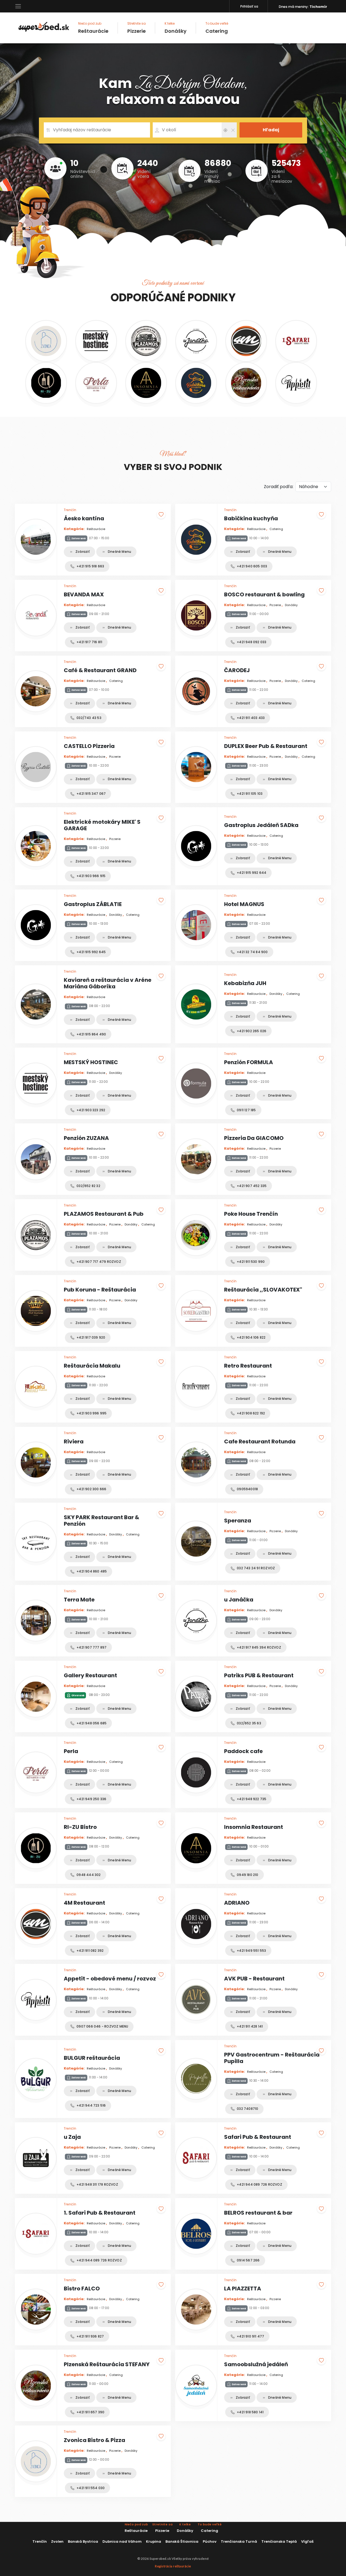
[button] (18, 6)
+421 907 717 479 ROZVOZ (98, 1262)
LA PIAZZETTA (243, 2289)
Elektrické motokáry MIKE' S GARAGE (102, 825)
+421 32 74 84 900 (252, 952)
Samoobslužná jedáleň (256, 2364)
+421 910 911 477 (250, 2336)
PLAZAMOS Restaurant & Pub (104, 1214)
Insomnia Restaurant (254, 1827)
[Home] (44, 26)
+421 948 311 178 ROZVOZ (97, 2184)
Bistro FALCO (82, 2289)
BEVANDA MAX (84, 594)
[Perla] (96, 383)
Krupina (154, 2541)
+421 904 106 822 (251, 1337)
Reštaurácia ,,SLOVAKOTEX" (263, 1290)
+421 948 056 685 (91, 1723)
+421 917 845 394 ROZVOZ (259, 1647)
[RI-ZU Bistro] (46, 383)
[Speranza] (196, 1542)
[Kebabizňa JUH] (196, 1004)
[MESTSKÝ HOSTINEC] (96, 341)
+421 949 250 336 (91, 1799)
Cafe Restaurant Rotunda (260, 1441)
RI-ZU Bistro (80, 1827)
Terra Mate (79, 1600)
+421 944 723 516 (91, 2105)
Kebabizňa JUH (245, 983)
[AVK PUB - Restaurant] (196, 2000)
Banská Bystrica (83, 2541)
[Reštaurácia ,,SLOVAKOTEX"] (196, 1311)
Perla (71, 1751)
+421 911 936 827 (90, 2336)
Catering (217, 28)
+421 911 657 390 (90, 2412)
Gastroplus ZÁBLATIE (93, 904)
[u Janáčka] (196, 341)
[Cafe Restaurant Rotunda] (196, 1462)
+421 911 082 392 (90, 1951)
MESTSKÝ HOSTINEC (91, 1062)
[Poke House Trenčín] (196, 1235)
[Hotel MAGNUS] (196, 925)
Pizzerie (137, 28)
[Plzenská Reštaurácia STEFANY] (246, 383)
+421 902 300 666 (91, 1489)
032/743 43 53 (89, 718)
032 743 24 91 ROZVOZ (255, 1568)
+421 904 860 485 (91, 1571)
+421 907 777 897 (91, 1647)
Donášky (176, 28)
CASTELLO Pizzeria (89, 746)
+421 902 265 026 (251, 1031)
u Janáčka (239, 1600)
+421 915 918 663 (90, 566)
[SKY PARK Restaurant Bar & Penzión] (36, 1542)
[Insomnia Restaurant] (146, 383)
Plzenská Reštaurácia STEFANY (107, 2364)
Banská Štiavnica (182, 2541)
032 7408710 (247, 2109)
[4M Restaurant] (246, 341)
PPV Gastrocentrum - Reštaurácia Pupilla (272, 2058)
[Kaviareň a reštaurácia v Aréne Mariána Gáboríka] (36, 1004)
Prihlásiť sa (249, 6)
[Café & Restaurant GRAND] (36, 691)
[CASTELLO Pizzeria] (36, 767)
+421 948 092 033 (251, 642)
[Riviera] (36, 1462)
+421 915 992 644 (251, 873)
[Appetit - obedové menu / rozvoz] (296, 383)
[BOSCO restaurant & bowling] (196, 615)
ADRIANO (237, 1903)
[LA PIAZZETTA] (196, 2309)
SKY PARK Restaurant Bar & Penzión (102, 1521)
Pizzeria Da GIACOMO (254, 1138)
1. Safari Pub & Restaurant (100, 2213)
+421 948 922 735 (251, 1799)
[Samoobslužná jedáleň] (196, 2386)
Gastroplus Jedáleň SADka (261, 825)
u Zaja (72, 2137)
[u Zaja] (36, 2158)
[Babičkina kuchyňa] (196, 383)
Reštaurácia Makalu (92, 1366)
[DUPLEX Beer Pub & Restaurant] (196, 767)
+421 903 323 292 (90, 1110)
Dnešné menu (119, 552)
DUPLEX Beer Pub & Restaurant (266, 746)
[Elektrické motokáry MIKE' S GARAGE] (36, 846)
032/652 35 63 (249, 1723)
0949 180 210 (247, 1875)
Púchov (210, 2541)
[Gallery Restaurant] (36, 1697)
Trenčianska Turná (239, 2541)
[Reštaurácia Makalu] (36, 1387)
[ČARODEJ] (196, 691)
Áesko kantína (84, 518)
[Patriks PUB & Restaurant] (196, 1697)
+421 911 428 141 (249, 2026)
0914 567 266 (248, 2260)
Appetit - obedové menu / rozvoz (110, 1979)
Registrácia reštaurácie (173, 2566)
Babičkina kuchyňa (251, 518)
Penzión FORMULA (249, 1062)
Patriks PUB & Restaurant (259, 1675)
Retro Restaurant (248, 1366)
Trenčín (40, 2541)
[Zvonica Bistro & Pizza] (46, 341)
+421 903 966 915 (91, 876)
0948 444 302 (88, 1875)
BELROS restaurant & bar (258, 2213)
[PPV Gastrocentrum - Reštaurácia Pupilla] (196, 2079)
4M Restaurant (84, 1903)
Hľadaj (271, 130)
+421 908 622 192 (250, 1413)
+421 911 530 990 (250, 1262)
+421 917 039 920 (90, 1337)
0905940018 (247, 1489)
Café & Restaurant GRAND (100, 670)
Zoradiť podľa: (279, 487)
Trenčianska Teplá (279, 2541)
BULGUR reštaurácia (92, 2058)
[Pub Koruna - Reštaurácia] (36, 1311)
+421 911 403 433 (250, 718)
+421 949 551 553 (251, 1951)
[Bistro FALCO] (36, 2309)
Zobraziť (82, 552)
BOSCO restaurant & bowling (264, 594)
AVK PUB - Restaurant (254, 1979)
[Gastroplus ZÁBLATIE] (36, 925)
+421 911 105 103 (249, 794)
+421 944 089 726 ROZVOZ (259, 2184)
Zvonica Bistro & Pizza (94, 2440)
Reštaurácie (93, 28)
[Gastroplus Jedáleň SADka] (196, 846)
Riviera (74, 1441)
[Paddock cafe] (196, 1772)
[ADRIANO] (196, 1924)
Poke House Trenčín (251, 1214)
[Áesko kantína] (36, 540)
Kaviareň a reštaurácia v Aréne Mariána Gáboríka (108, 983)
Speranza (238, 1521)
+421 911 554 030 (90, 2488)
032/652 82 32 (88, 1186)
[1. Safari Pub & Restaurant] (296, 341)
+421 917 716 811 (89, 642)
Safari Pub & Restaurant (258, 2137)
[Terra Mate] (36, 1621)
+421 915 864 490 (91, 1034)
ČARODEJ (237, 670)
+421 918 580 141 (250, 2412)
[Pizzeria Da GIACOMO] (196, 1159)
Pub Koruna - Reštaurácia (100, 1290)
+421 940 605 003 (252, 566)
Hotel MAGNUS (244, 904)
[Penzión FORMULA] (196, 1083)
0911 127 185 (246, 1110)
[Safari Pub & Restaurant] (196, 2158)
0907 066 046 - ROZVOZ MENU (102, 2026)
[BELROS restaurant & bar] (196, 2234)
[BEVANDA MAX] (36, 615)
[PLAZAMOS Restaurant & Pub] (146, 341)
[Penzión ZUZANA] (36, 1159)
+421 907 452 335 (251, 1186)
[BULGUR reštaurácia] (36, 2079)
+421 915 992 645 (91, 952)
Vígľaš (307, 2541)
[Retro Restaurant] (196, 1387)
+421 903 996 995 (91, 1413)
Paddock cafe (243, 1751)
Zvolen (57, 2541)
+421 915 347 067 (91, 794)
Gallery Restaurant (90, 1675)
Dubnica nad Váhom (122, 2541)
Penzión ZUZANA (86, 1138)
